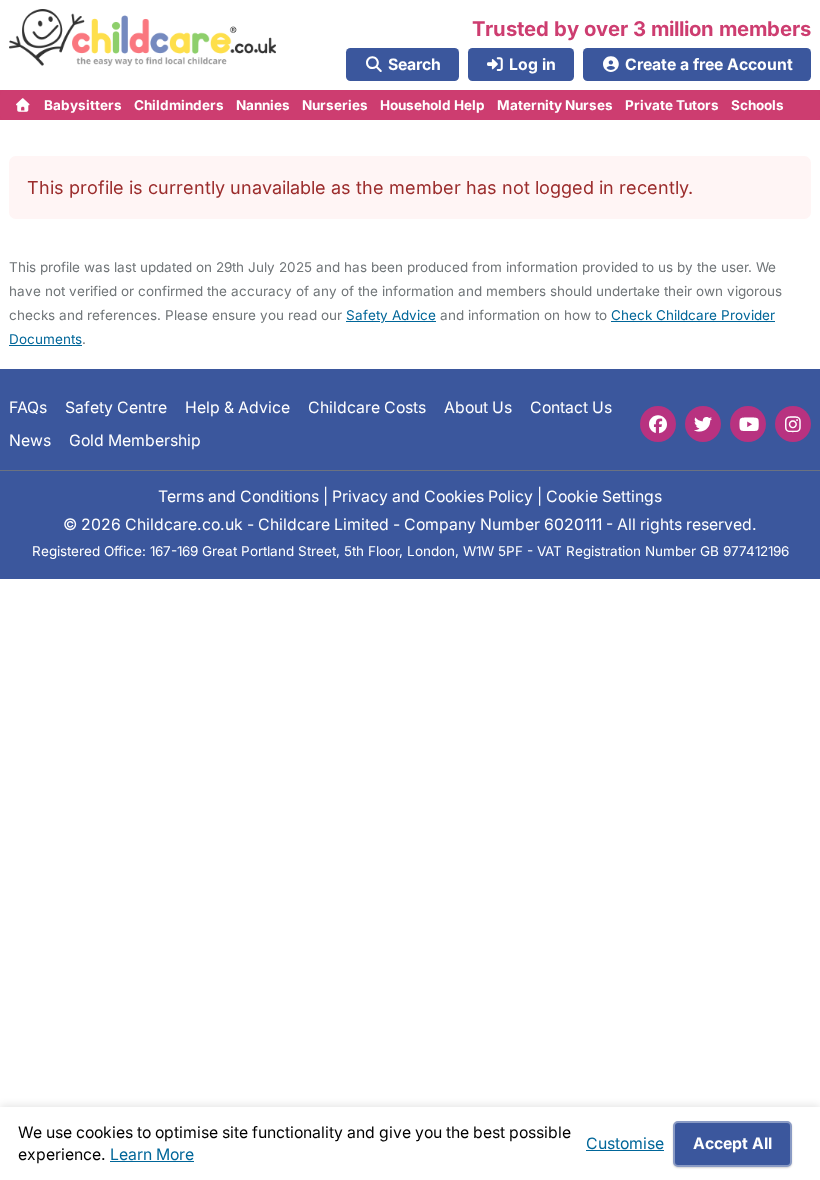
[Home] (23, 105)
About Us (478, 407)
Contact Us (571, 407)
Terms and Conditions (238, 496)
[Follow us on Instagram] (793, 424)
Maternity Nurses (555, 105)
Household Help (432, 105)
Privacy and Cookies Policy (432, 496)
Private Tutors (672, 105)
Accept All (732, 1143)
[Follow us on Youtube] (748, 424)
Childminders (179, 105)
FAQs (28, 407)
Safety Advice (391, 315)
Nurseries (335, 105)
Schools (757, 105)
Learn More (152, 1154)
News (30, 440)
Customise (625, 1143)
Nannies (263, 105)
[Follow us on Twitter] (703, 424)
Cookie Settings (604, 496)
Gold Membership (135, 440)
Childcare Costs (367, 407)
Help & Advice (237, 407)
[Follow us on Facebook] (658, 424)
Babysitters (83, 105)
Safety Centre (116, 407)
